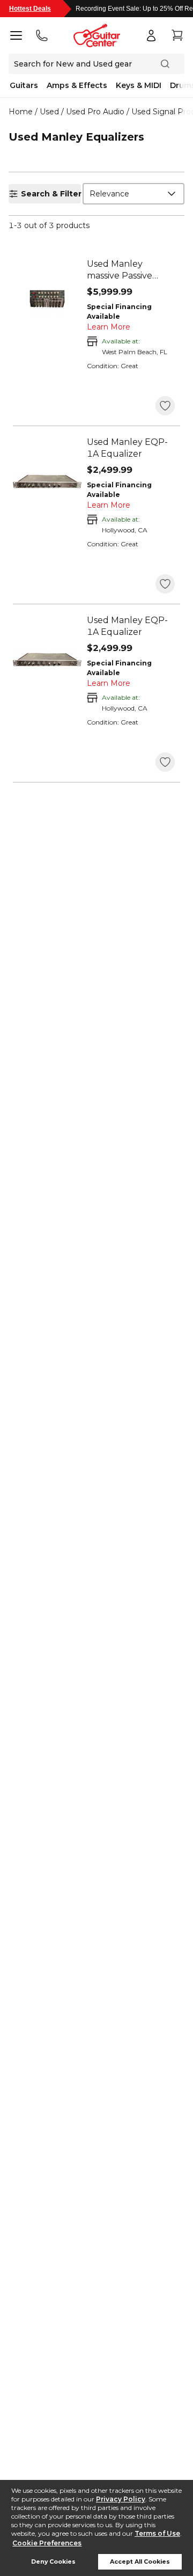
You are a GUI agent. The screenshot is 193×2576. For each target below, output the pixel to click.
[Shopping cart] (177, 35)
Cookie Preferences (47, 2543)
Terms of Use (157, 2533)
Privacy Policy (121, 2499)
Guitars (24, 85)
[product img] (47, 303)
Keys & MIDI (139, 85)
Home (21, 112)
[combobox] (133, 194)
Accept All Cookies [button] (140, 2562)
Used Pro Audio (95, 112)
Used (49, 112)
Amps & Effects (77, 85)
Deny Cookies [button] (53, 2562)
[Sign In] (151, 35)
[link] (131, 270)
